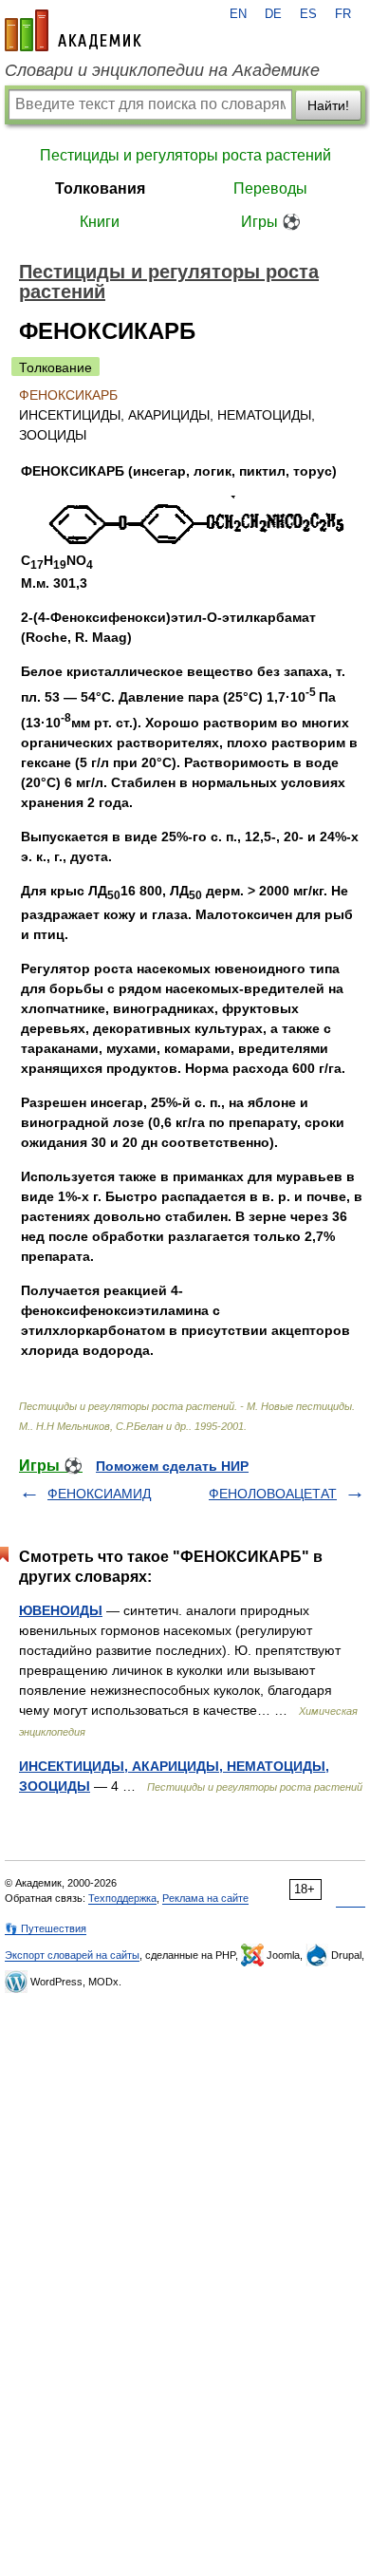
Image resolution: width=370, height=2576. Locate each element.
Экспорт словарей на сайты (72, 1955)
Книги (100, 222)
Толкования (100, 188)
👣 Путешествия (46, 1928)
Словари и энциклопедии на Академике (162, 70)
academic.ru (73, 30)
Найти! (328, 105)
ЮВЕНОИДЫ (61, 1610)
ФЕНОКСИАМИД (99, 1494)
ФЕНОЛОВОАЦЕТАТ (273, 1494)
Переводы (270, 188)
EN (238, 14)
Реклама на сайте (205, 1898)
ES (308, 14)
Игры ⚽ (271, 222)
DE (273, 14)
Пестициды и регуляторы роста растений (185, 155)
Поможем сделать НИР (172, 1466)
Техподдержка (122, 1898)
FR (343, 14)
